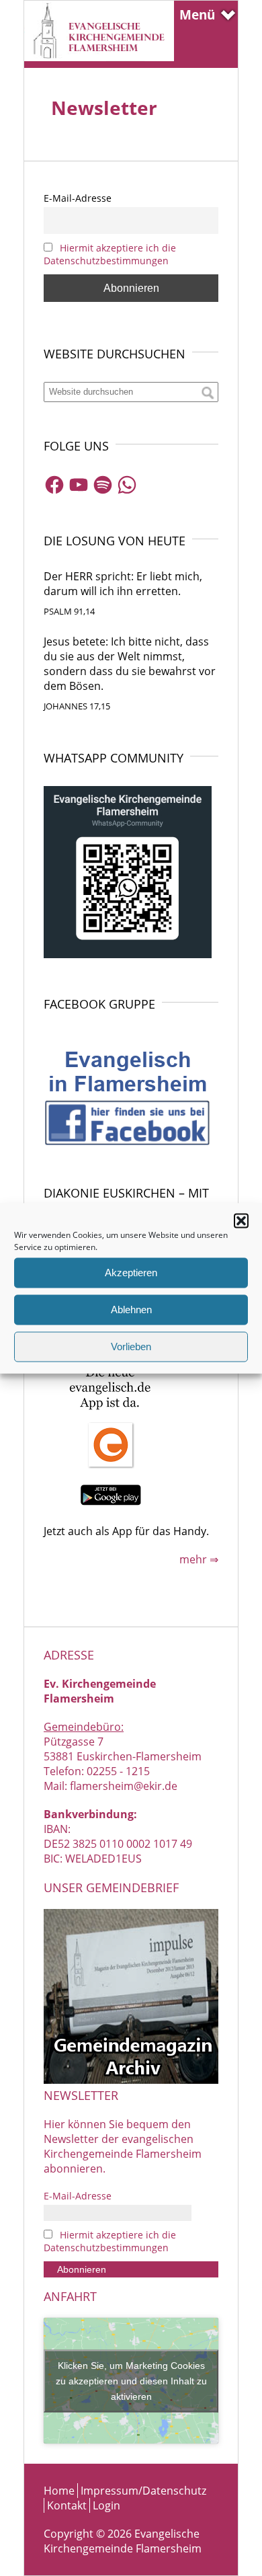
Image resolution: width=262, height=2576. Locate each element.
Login (106, 2505)
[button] (241, 1220)
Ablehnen (131, 1310)
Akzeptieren (131, 1273)
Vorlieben (131, 1346)
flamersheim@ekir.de (124, 1786)
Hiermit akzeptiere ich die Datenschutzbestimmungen (110, 254)
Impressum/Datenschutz (143, 2491)
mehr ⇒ (199, 1559)
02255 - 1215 (118, 1771)
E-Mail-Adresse (78, 198)
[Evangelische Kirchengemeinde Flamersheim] (99, 57)
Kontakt (67, 2505)
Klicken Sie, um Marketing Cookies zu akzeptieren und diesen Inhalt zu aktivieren (131, 2380)
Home (59, 2491)
